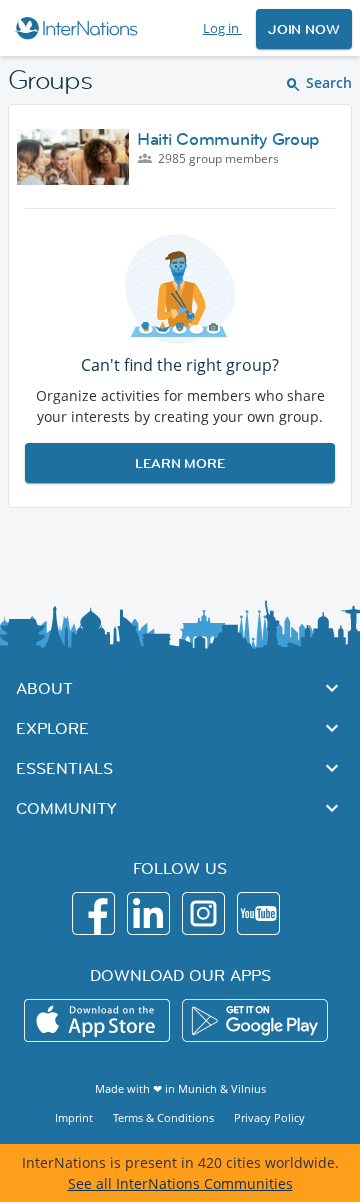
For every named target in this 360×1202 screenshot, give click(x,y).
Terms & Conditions (163, 1117)
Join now (304, 29)
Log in (222, 28)
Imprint (74, 1117)
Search (329, 82)
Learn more (180, 463)
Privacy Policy (269, 1117)
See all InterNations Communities (180, 1183)
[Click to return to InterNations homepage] (79, 28)
